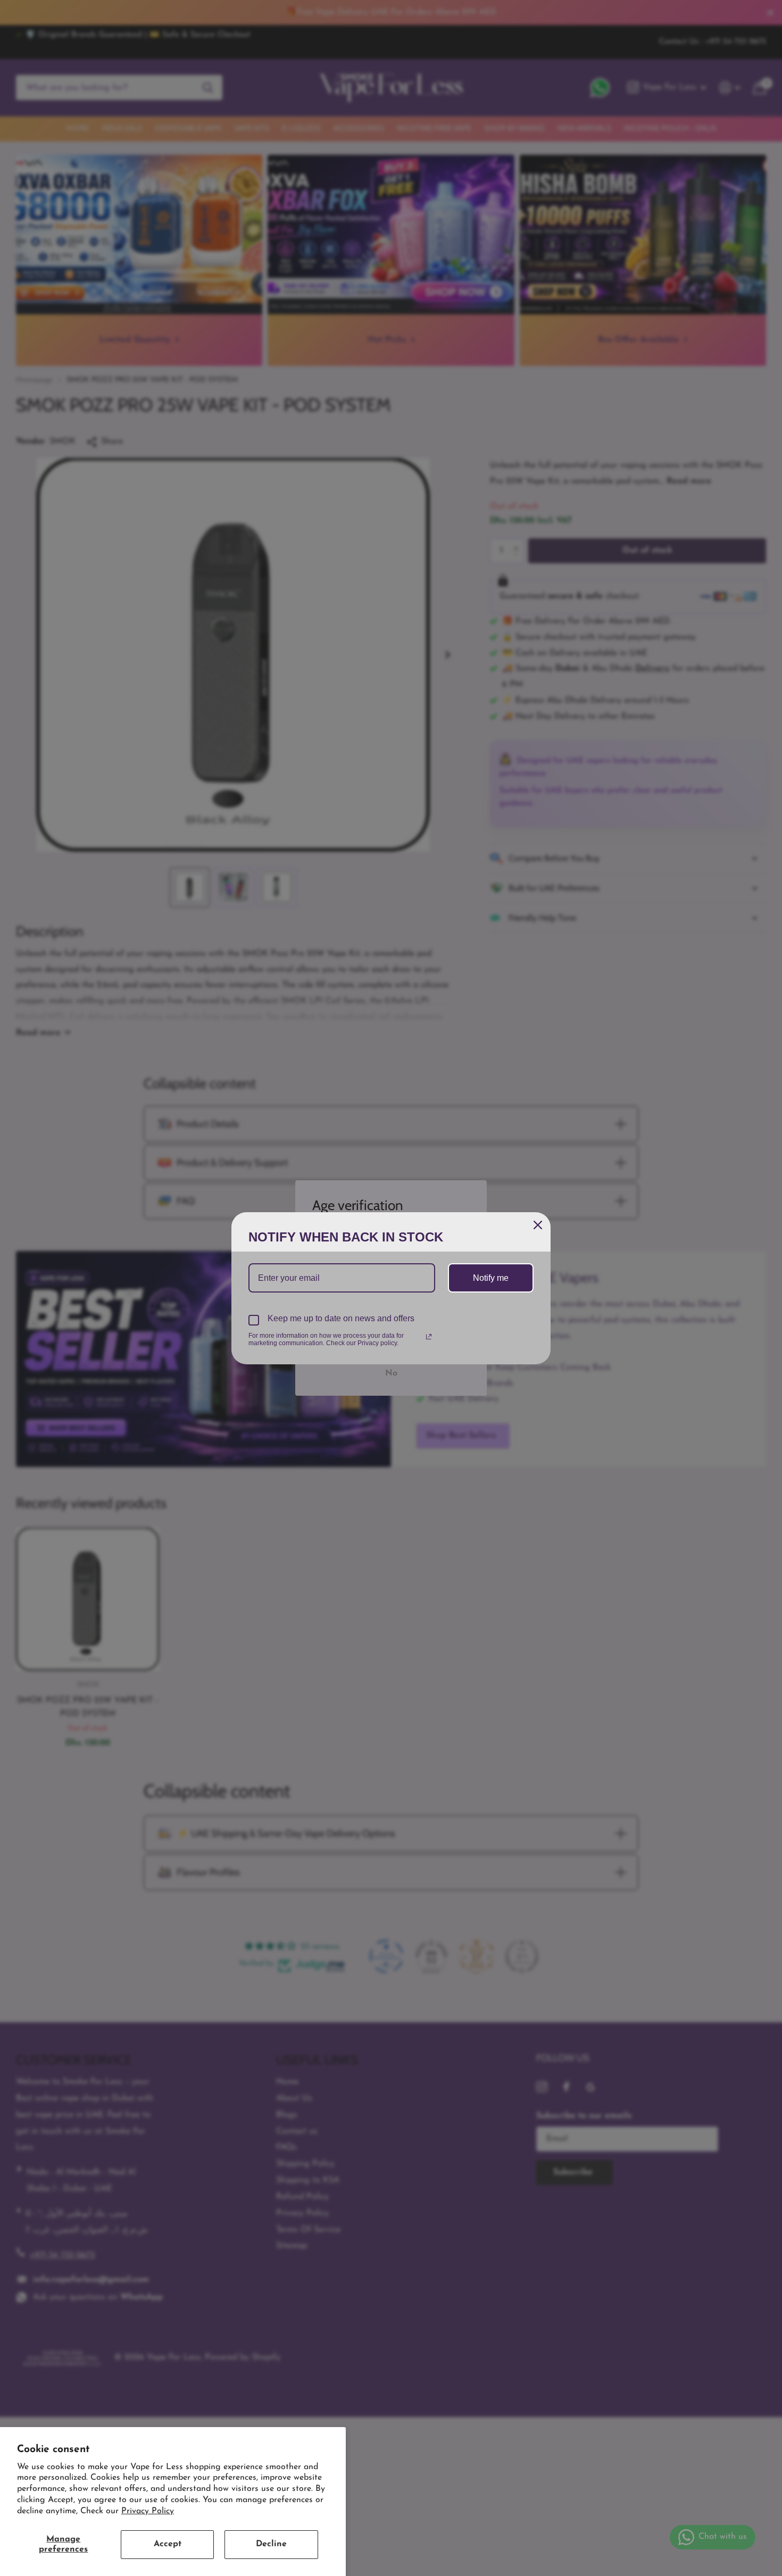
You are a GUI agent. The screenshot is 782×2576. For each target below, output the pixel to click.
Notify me (491, 1278)
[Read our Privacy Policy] (429, 1337)
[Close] (538, 1225)
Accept (168, 2544)
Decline (271, 2544)
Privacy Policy (148, 2511)
